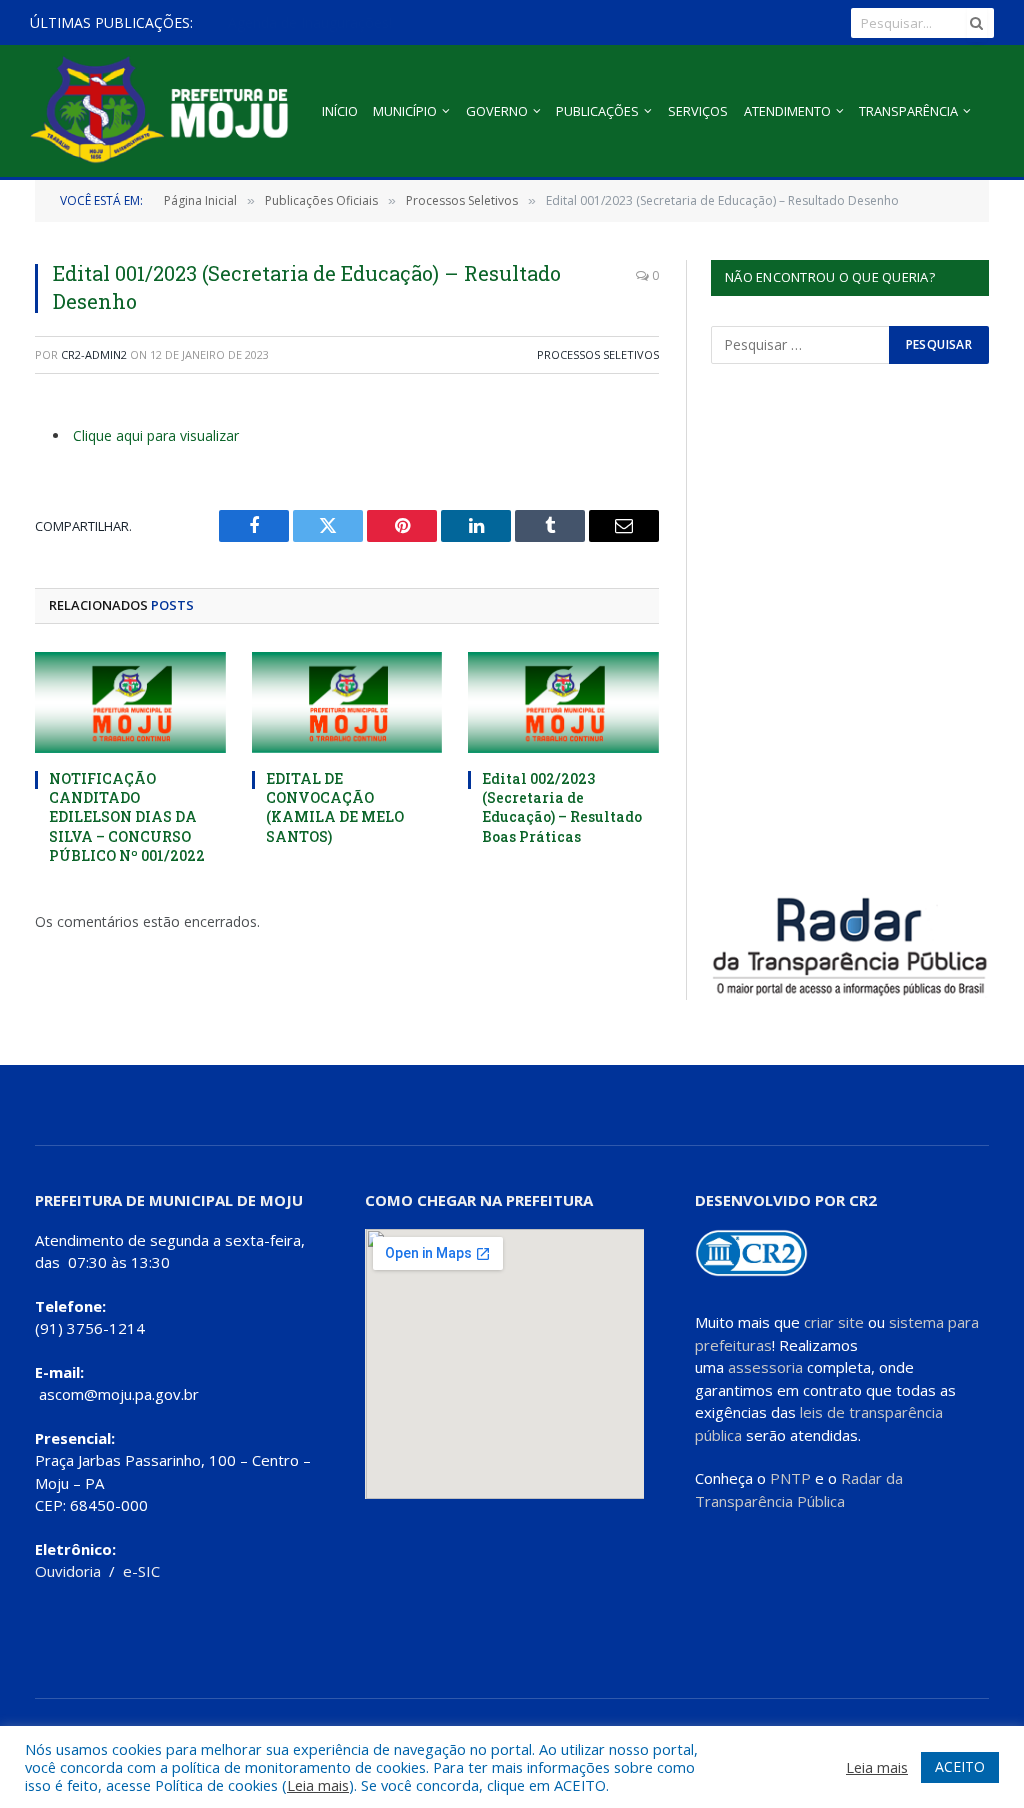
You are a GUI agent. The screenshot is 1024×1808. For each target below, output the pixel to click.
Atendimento (787, 111)
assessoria (765, 1367)
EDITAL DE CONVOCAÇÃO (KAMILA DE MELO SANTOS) (335, 807)
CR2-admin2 (94, 354)
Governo (497, 111)
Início (340, 111)
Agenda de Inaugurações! (310, 23)
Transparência (908, 111)
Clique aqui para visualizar (156, 435)
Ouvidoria (68, 1571)
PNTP (790, 1478)
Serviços (698, 111)
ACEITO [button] (960, 1766)
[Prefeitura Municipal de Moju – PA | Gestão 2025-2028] (164, 111)
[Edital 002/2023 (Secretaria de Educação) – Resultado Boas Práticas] (563, 702)
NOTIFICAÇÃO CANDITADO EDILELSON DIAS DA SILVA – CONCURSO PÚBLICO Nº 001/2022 (127, 816)
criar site (834, 1322)
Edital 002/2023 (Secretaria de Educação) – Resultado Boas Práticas (562, 807)
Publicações (597, 111)
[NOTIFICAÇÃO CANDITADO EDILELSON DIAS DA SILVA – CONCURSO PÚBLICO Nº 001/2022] (130, 702)
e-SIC (141, 1571)
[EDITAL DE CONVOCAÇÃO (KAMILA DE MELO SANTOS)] (347, 702)
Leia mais (318, 1785)
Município (405, 111)
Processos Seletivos (598, 354)
